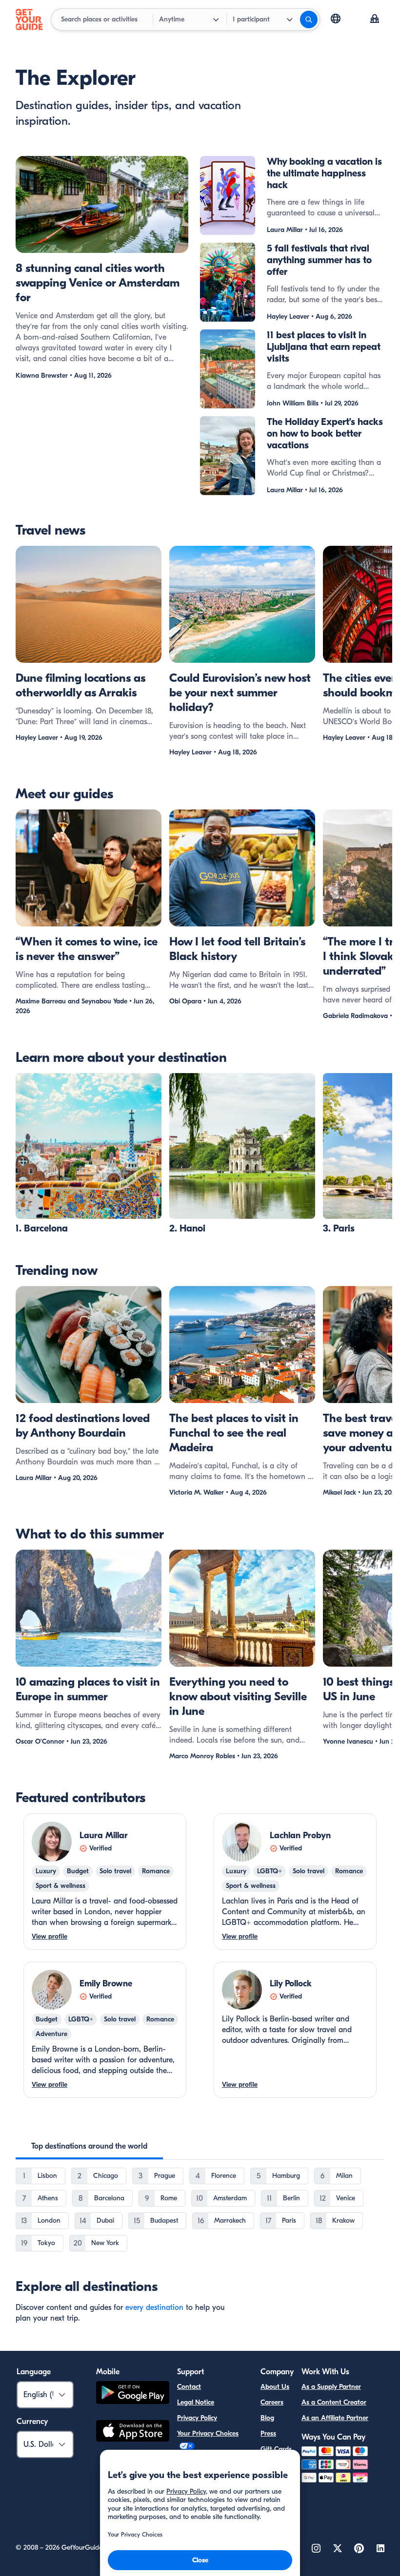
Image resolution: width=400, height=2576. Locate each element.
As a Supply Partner (331, 2387)
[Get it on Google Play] (133, 2394)
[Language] (336, 19)
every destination (154, 2307)
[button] (89, 1154)
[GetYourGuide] (29, 19)
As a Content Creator (334, 2402)
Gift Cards (276, 2449)
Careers (272, 2402)
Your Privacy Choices (208, 2433)
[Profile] (375, 19)
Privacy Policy (197, 2418)
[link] (89, 1154)
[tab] (89, 2146)
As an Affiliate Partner (335, 2418)
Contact (189, 2387)
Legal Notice (196, 2402)
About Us (275, 2387)
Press (268, 2433)
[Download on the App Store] (133, 2432)
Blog (267, 2418)
